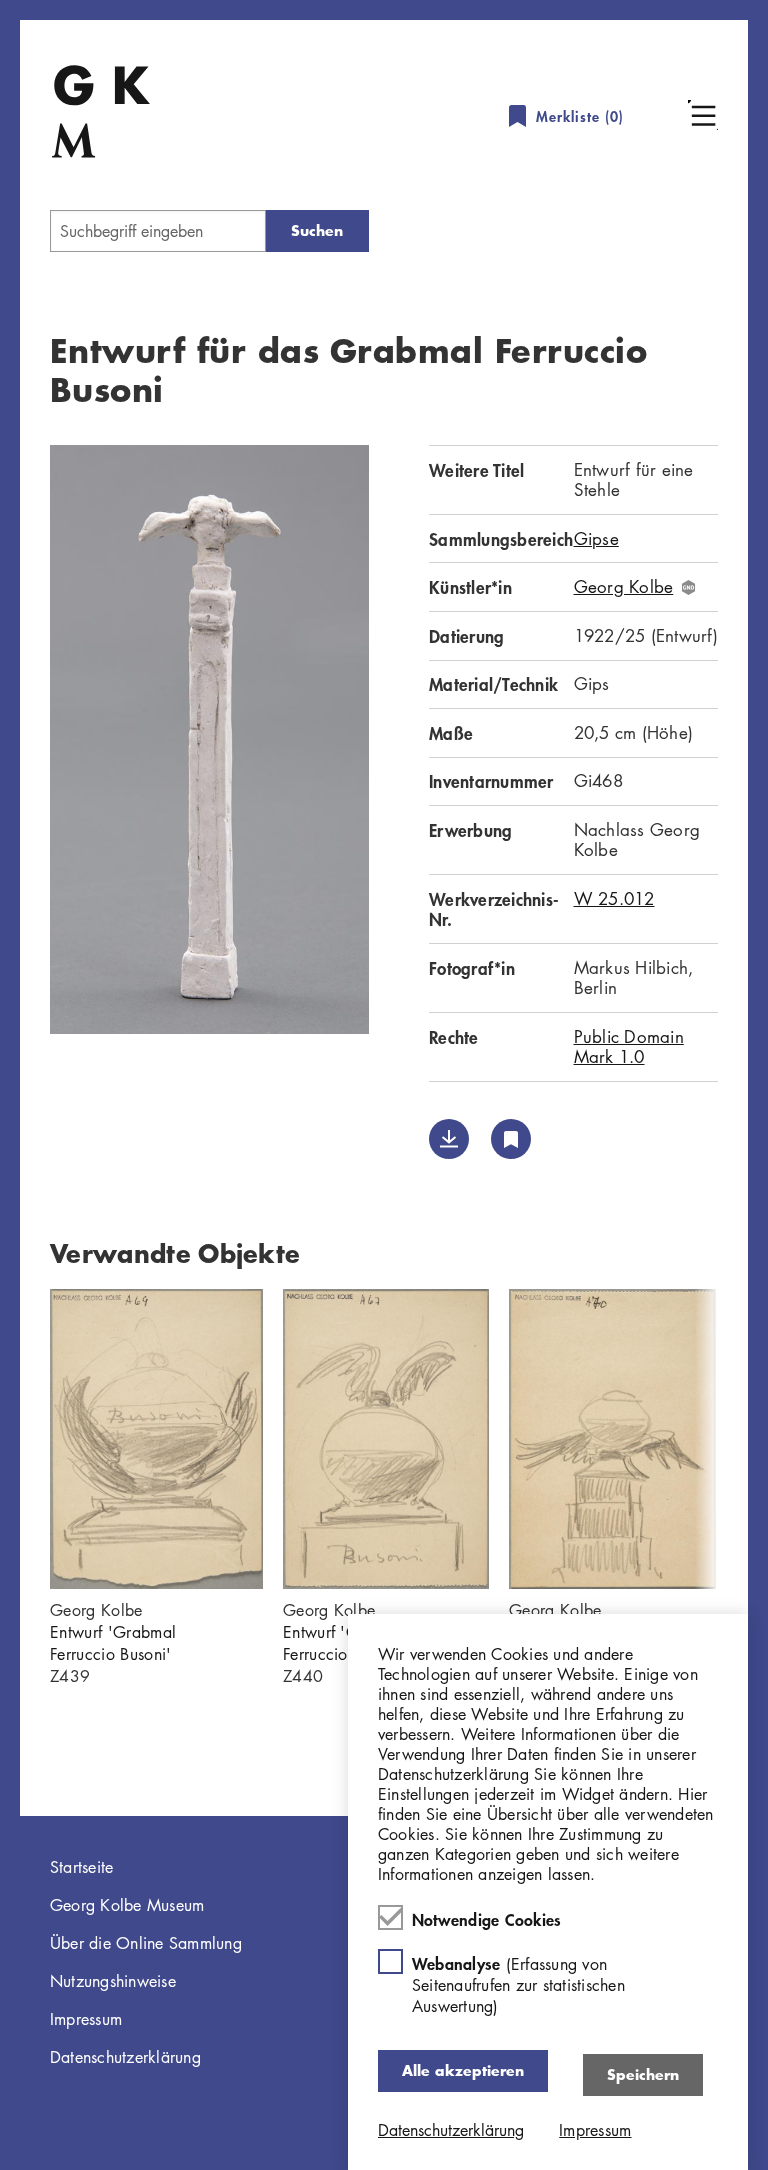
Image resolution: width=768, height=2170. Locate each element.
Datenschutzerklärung (125, 2057)
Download (449, 1139)
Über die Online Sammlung (146, 1943)
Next (748, 1439)
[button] (703, 115)
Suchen (317, 230)
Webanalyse (518, 1984)
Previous (20, 1439)
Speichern (643, 2074)
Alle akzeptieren (463, 2070)
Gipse (596, 538)
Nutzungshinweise (113, 1981)
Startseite (82, 1867)
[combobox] (158, 231)
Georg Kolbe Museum (127, 1905)
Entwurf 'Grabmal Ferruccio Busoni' (113, 1643)
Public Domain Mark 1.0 (629, 1046)
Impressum (86, 2019)
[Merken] (511, 1139)
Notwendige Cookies (487, 1919)
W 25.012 (614, 898)
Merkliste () (580, 116)
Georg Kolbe (624, 587)
